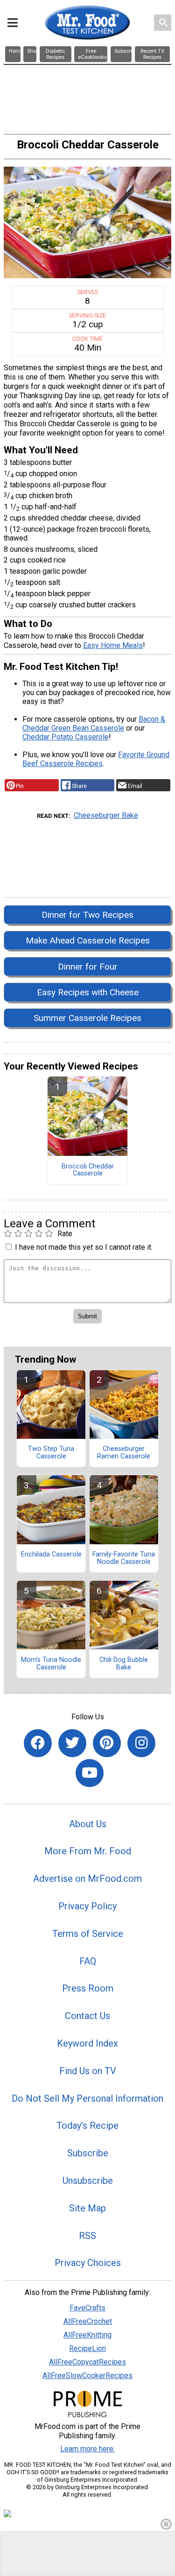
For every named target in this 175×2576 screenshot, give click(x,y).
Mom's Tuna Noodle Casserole (51, 1664)
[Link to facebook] (38, 1743)
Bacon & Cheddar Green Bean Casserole (94, 724)
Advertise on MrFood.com (87, 1879)
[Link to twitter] (72, 1743)
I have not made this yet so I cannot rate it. (84, 1247)
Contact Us (87, 2016)
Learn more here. (87, 2449)
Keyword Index (87, 2043)
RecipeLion (87, 2348)
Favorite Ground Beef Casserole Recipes (96, 759)
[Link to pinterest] (107, 1743)
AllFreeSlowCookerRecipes (87, 2375)
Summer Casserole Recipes (87, 1018)
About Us (88, 1824)
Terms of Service (88, 1934)
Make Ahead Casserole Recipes (88, 940)
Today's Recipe (87, 2126)
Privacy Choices (88, 2263)
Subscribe (88, 2153)
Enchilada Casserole (51, 1555)
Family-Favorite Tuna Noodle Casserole (124, 1558)
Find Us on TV (88, 2071)
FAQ (88, 1961)
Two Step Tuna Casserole (51, 1453)
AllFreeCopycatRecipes (87, 2362)
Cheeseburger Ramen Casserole (124, 1453)
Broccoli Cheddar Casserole (88, 1170)
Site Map (87, 2208)
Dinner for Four (88, 967)
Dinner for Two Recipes (87, 915)
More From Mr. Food (88, 1851)
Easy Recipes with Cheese (88, 992)
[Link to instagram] (141, 1743)
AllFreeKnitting (87, 2335)
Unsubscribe (88, 2181)
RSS (87, 2236)
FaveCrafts (87, 2308)
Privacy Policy (87, 1906)
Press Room (88, 1988)
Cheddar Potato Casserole (66, 737)
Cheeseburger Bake (106, 815)
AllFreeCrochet (88, 2321)
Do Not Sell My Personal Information (87, 2098)
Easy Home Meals (113, 645)
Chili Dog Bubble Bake (124, 1664)
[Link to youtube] (90, 1773)
